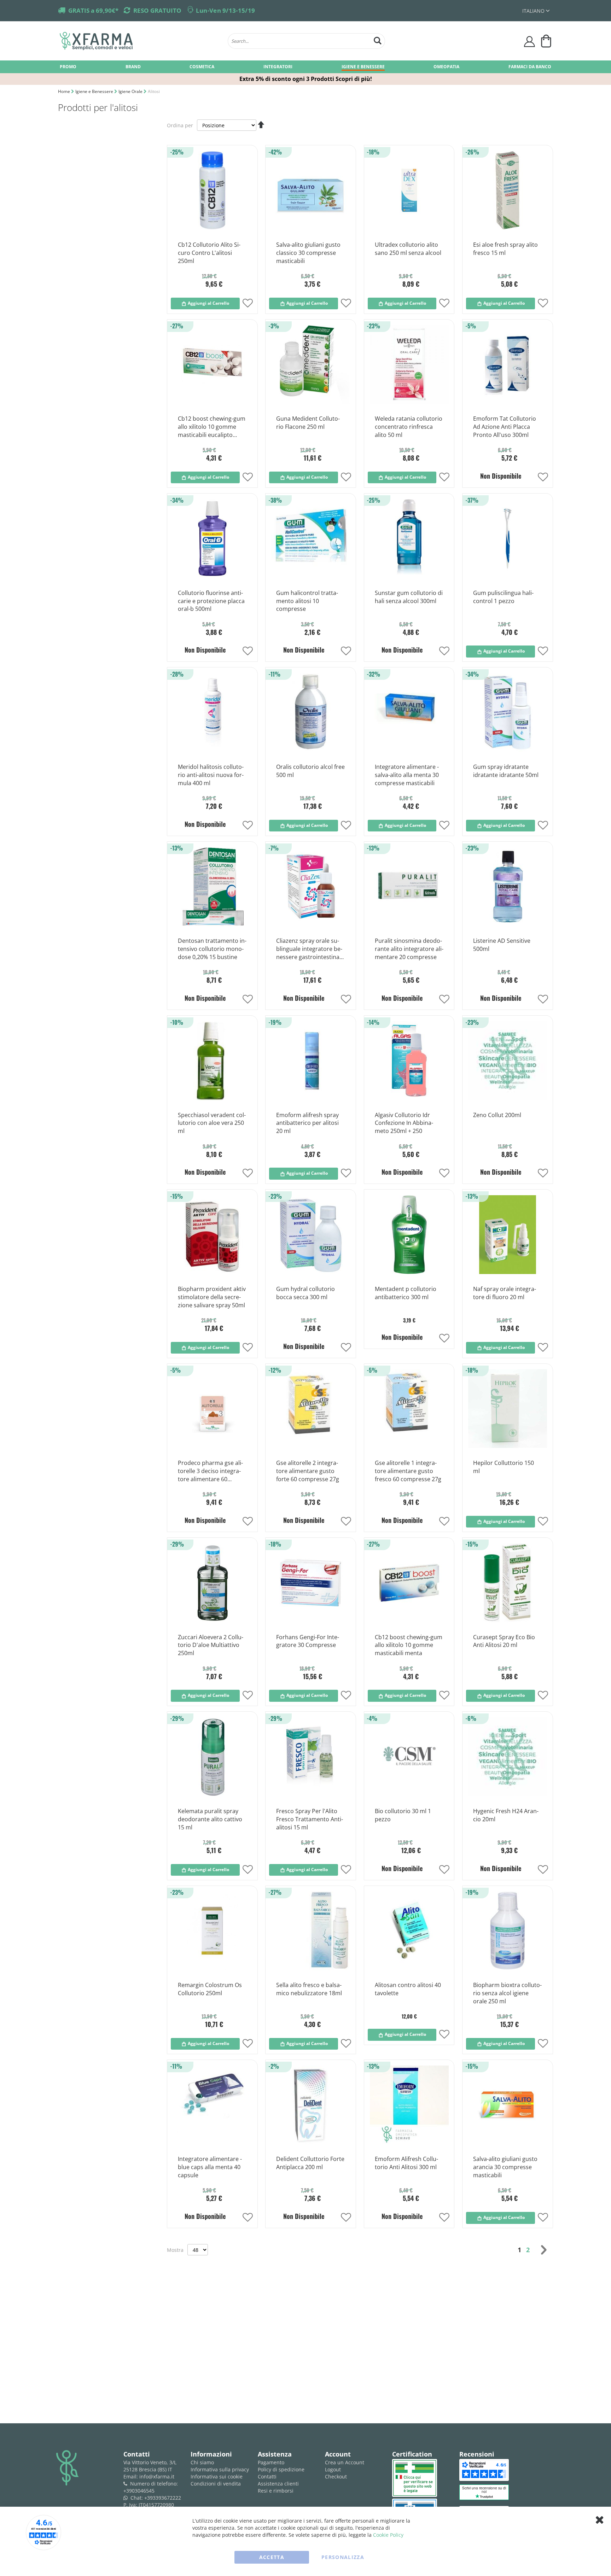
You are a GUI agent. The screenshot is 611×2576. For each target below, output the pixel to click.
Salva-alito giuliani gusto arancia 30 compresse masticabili (505, 2167)
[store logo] (140, 41)
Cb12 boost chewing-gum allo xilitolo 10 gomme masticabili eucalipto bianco (212, 427)
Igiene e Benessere (95, 91)
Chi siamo (202, 2462)
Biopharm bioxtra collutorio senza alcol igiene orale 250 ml (507, 1993)
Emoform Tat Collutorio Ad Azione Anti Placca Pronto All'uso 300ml (505, 427)
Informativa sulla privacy (220, 2469)
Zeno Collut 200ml (497, 1115)
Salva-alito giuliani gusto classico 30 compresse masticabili (308, 253)
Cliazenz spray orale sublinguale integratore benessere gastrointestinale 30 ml (310, 949)
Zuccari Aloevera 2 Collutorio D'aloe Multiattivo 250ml (211, 1645)
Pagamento (271, 2462)
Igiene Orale (131, 91)
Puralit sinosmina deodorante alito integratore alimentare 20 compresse (409, 949)
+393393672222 (163, 2498)
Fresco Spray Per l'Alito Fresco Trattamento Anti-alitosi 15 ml (310, 1819)
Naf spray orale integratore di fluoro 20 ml (505, 1293)
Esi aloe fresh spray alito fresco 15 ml (505, 249)
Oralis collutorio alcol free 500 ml (310, 771)
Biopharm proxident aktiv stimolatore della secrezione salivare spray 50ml (212, 1297)
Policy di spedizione (281, 2469)
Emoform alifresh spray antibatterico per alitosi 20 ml (307, 1123)
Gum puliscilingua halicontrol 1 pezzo (503, 597)
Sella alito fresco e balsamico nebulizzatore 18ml (309, 1989)
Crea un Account (345, 2462)
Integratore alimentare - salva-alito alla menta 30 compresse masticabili (407, 775)
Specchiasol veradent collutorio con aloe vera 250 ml (212, 1123)
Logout (333, 2469)
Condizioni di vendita (216, 2484)
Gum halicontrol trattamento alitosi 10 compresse (307, 601)
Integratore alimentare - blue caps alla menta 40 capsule (210, 2167)
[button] (536, 11)
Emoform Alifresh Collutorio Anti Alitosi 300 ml (406, 2163)
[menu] (305, 67)
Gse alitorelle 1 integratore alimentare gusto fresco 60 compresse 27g (408, 1471)
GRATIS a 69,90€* (93, 10)
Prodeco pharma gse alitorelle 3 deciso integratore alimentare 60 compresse (210, 1471)
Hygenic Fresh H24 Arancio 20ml (506, 1815)
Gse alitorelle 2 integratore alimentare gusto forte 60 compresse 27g (308, 1471)
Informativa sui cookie (217, 2476)
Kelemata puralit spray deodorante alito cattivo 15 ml (210, 1819)
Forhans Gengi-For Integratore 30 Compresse (308, 1641)
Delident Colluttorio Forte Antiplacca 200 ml (310, 2163)
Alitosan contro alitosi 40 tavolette (408, 1989)
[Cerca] (378, 40)
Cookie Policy (388, 2535)
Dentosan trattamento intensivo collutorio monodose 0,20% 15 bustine (212, 949)
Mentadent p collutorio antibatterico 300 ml (406, 1293)
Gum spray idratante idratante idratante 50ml (506, 771)
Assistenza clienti (278, 2484)
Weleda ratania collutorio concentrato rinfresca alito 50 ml (409, 427)
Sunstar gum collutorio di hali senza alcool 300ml (409, 597)
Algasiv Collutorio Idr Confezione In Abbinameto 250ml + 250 (404, 1123)
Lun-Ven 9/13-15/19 (225, 10)
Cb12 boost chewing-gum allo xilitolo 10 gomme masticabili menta (409, 1645)
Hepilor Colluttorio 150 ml (504, 1467)
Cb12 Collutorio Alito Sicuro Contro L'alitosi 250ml (209, 253)
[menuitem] (68, 66)
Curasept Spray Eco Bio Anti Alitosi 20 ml (504, 1641)
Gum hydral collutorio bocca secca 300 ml (305, 1293)
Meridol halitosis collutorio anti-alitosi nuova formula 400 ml (211, 775)
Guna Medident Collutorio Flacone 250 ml (308, 423)
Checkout (336, 2476)
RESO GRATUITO (157, 10)
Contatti (267, 2476)
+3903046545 (139, 2491)
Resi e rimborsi (276, 2491)
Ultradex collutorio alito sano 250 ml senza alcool (408, 249)
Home (65, 91)
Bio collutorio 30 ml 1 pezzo (403, 1815)
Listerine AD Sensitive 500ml (502, 945)
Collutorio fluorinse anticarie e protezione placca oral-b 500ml (211, 601)
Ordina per (180, 125)
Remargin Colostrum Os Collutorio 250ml (210, 1989)
